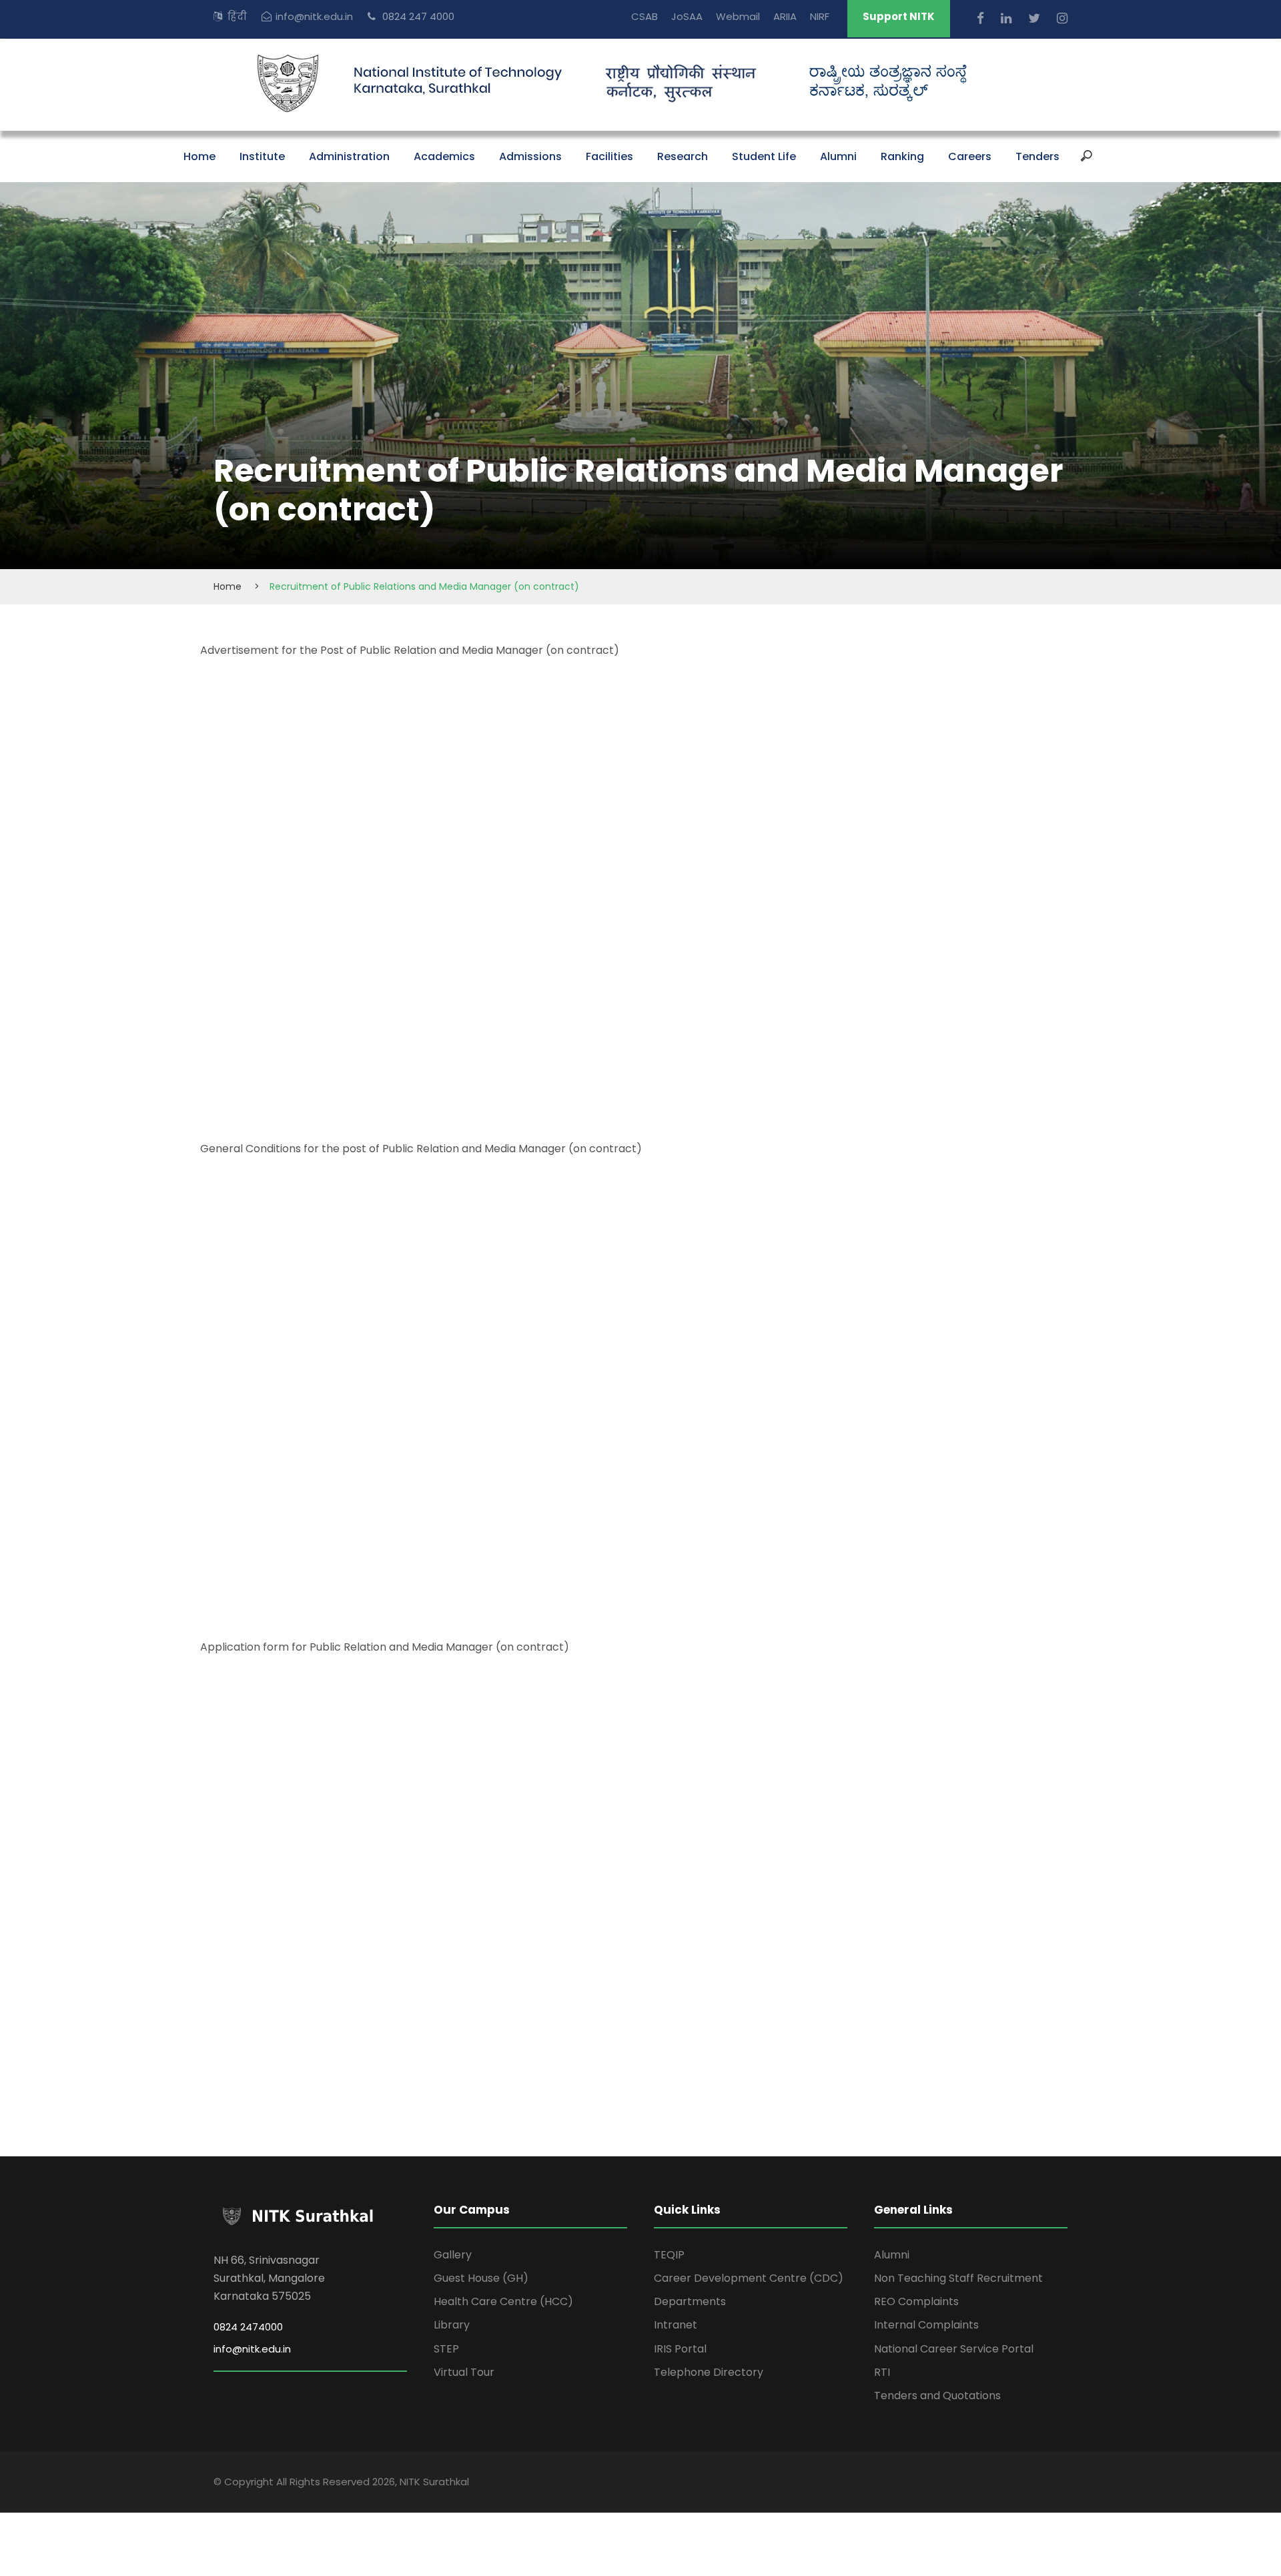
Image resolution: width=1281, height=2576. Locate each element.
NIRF (820, 16)
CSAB (645, 16)
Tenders (1037, 156)
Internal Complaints (926, 2325)
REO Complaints (916, 2301)
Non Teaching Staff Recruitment (958, 2278)
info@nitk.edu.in (314, 16)
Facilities (609, 156)
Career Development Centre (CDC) (749, 2278)
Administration (349, 156)
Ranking (902, 156)
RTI (882, 2372)
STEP (446, 2349)
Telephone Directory (709, 2372)
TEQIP (669, 2255)
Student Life (764, 156)
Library (452, 2325)
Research (683, 156)
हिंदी (237, 16)
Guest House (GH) (481, 2278)
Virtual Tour (464, 2372)
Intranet (676, 2325)
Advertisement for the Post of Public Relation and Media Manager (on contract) (410, 650)
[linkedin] (1008, 18)
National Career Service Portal (954, 2349)
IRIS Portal (680, 2349)
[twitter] (1036, 18)
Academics (444, 156)
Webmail (738, 16)
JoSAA (687, 16)
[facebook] (982, 18)
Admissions (530, 156)
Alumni (838, 156)
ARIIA (785, 16)
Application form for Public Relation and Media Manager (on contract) (385, 1647)
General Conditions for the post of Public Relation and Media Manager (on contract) (421, 1149)
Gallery (453, 2255)
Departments (690, 2301)
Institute (262, 156)
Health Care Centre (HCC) (503, 2301)
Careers (970, 156)
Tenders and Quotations (937, 2396)
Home (199, 156)
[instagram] (1062, 18)
